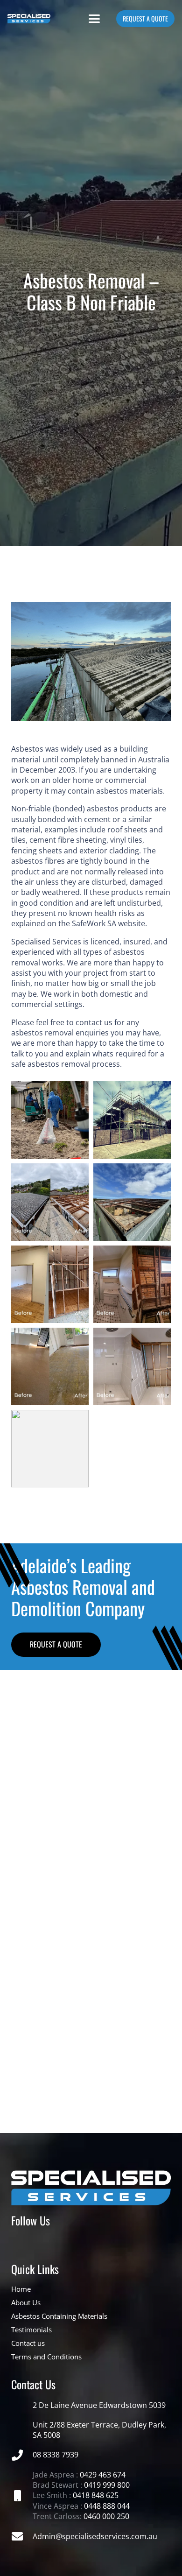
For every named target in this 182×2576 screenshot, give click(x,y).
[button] (94, 19)
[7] (91, 2079)
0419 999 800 (107, 2485)
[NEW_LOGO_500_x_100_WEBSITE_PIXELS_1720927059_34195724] (29, 19)
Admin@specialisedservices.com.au (95, 2536)
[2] (91, 1780)
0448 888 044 (107, 2506)
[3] (91, 1851)
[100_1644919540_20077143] (50, 1120)
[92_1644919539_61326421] (132, 1120)
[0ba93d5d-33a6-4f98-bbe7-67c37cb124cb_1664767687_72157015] (50, 1449)
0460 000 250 (106, 2516)
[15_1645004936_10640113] (50, 1202)
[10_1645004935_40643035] (50, 1366)
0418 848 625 (96, 2495)
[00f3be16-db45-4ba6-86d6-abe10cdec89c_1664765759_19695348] (132, 1202)
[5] (91, 1937)
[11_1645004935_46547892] (132, 1366)
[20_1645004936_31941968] (50, 1284)
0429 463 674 (103, 2475)
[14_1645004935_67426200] (132, 1284)
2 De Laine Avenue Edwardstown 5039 (99, 2405)
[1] (91, 1709)
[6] (91, 2008)
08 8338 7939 (56, 2455)
